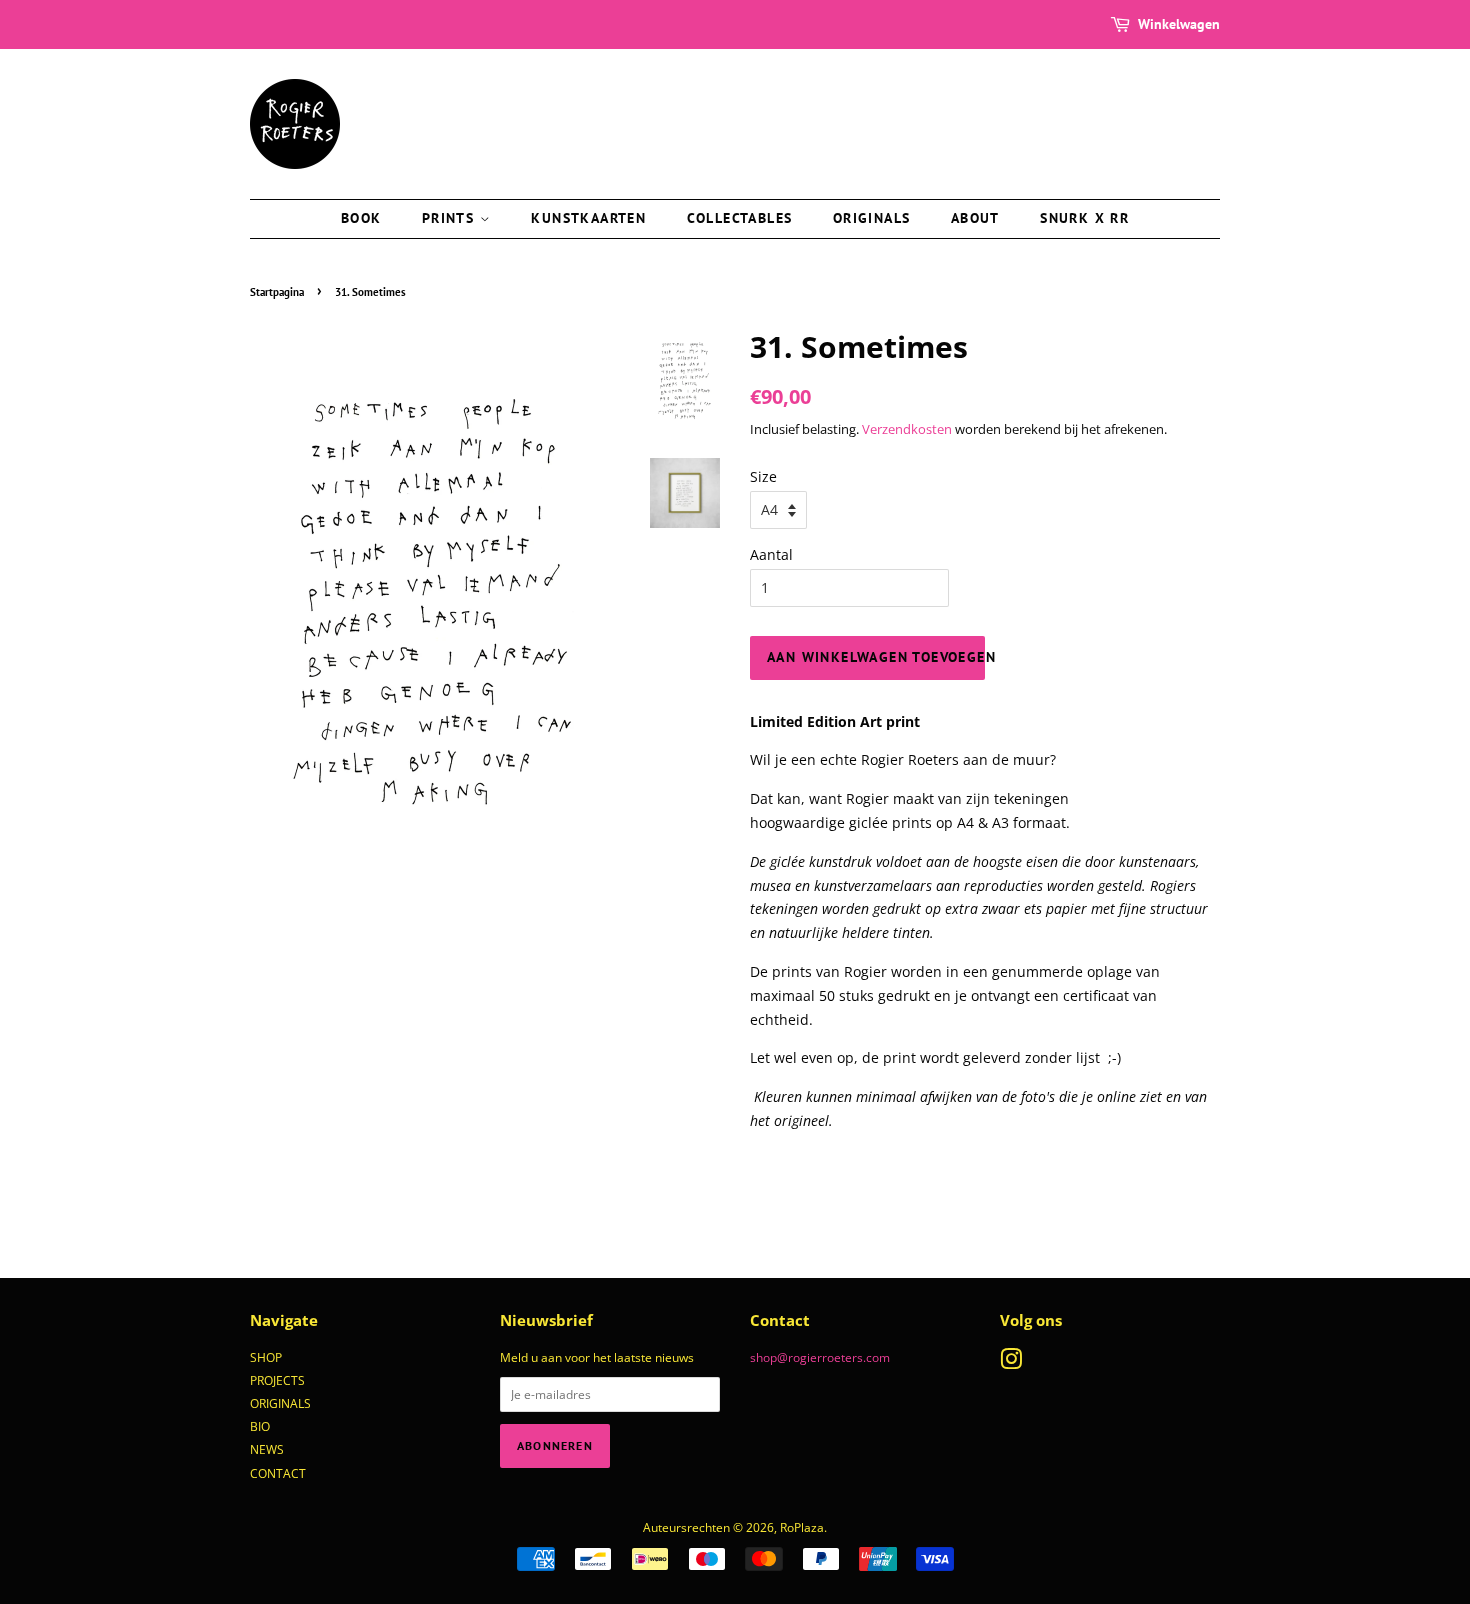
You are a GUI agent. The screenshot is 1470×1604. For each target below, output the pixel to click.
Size (763, 476)
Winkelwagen (1179, 24)
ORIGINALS (280, 1403)
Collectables (740, 218)
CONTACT (278, 1473)
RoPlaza (802, 1527)
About (975, 218)
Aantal (771, 554)
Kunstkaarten (588, 218)
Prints (451, 218)
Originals (872, 218)
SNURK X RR (1084, 218)
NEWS (267, 1449)
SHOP (266, 1357)
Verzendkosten (907, 429)
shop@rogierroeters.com (820, 1357)
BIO (260, 1426)
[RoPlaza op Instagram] (1011, 1363)
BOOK (361, 218)
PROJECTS (277, 1380)
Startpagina (277, 292)
